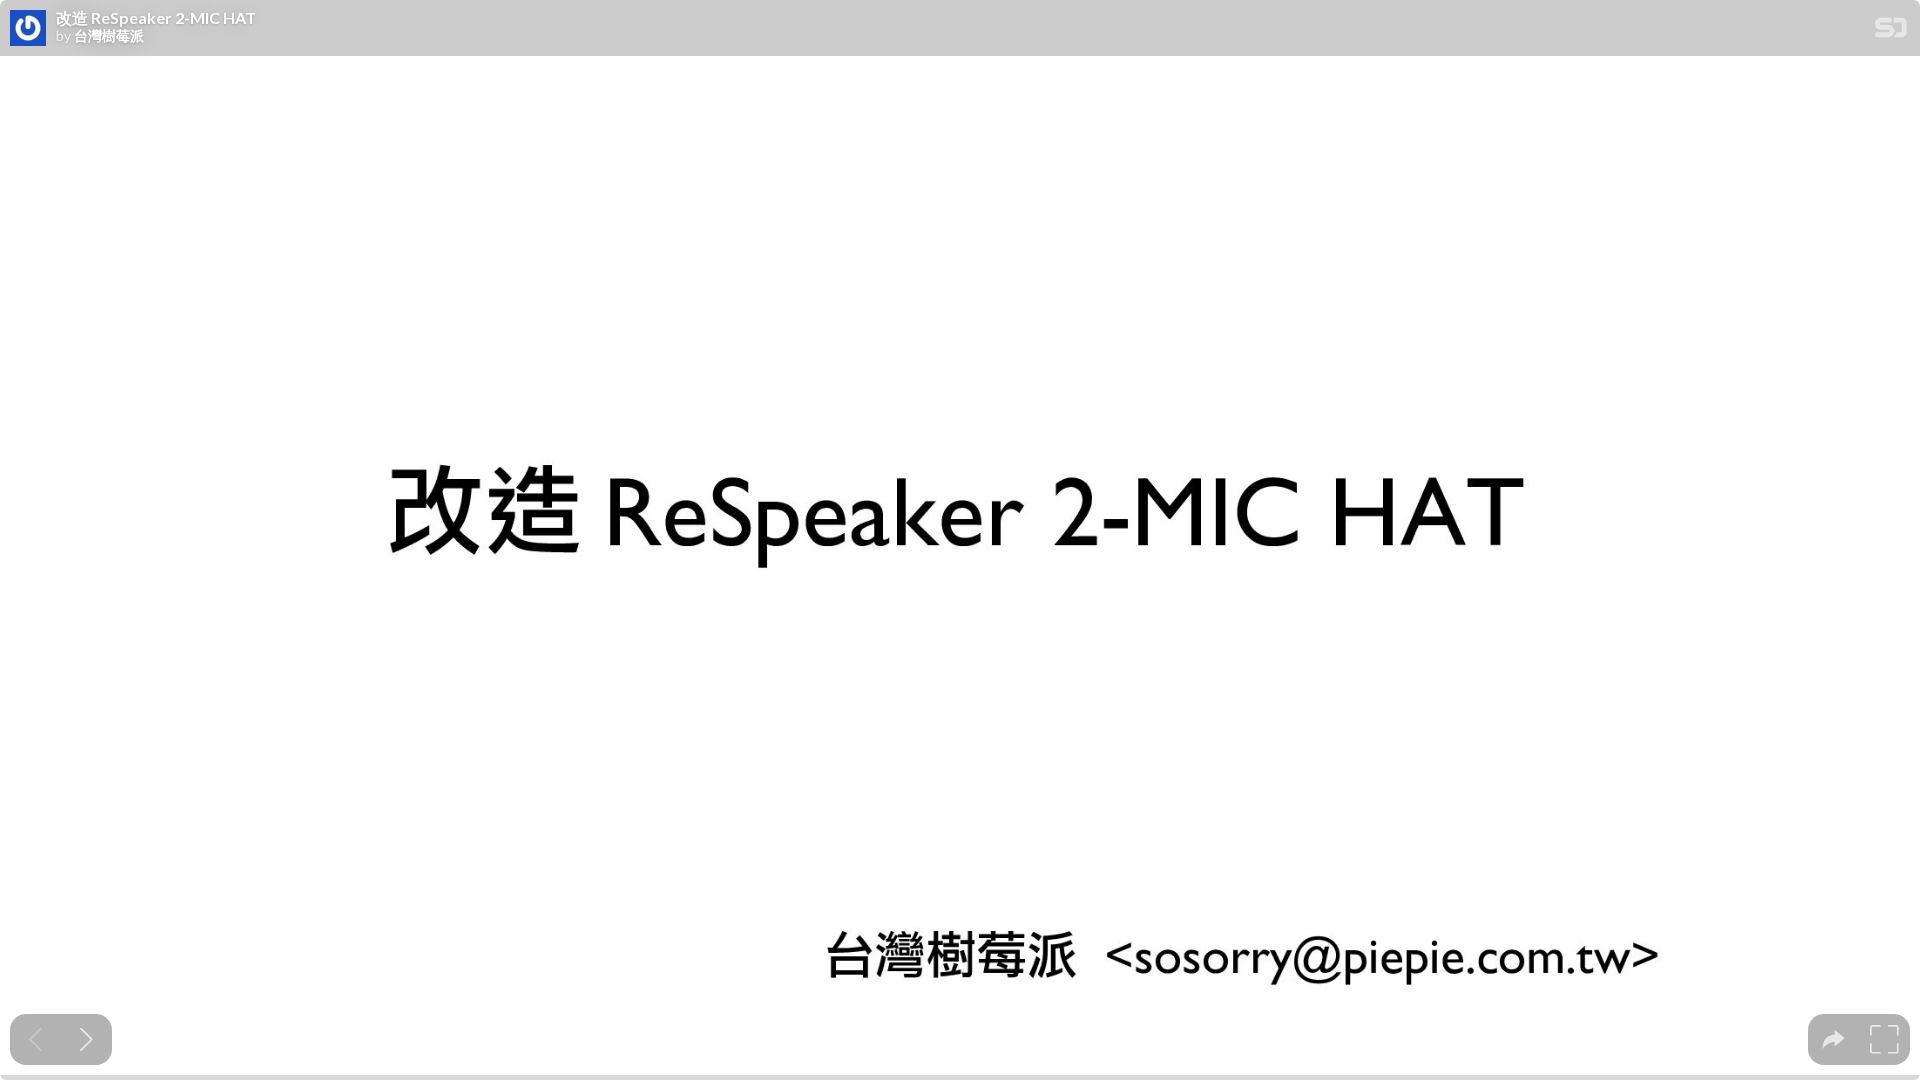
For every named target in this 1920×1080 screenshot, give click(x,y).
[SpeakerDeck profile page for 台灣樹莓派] (28, 29)
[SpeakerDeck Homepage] (1891, 31)
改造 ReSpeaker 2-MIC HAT (156, 18)
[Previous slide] (35, 1039)
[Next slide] (86, 1039)
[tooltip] (1833, 1039)
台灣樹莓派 (109, 36)
